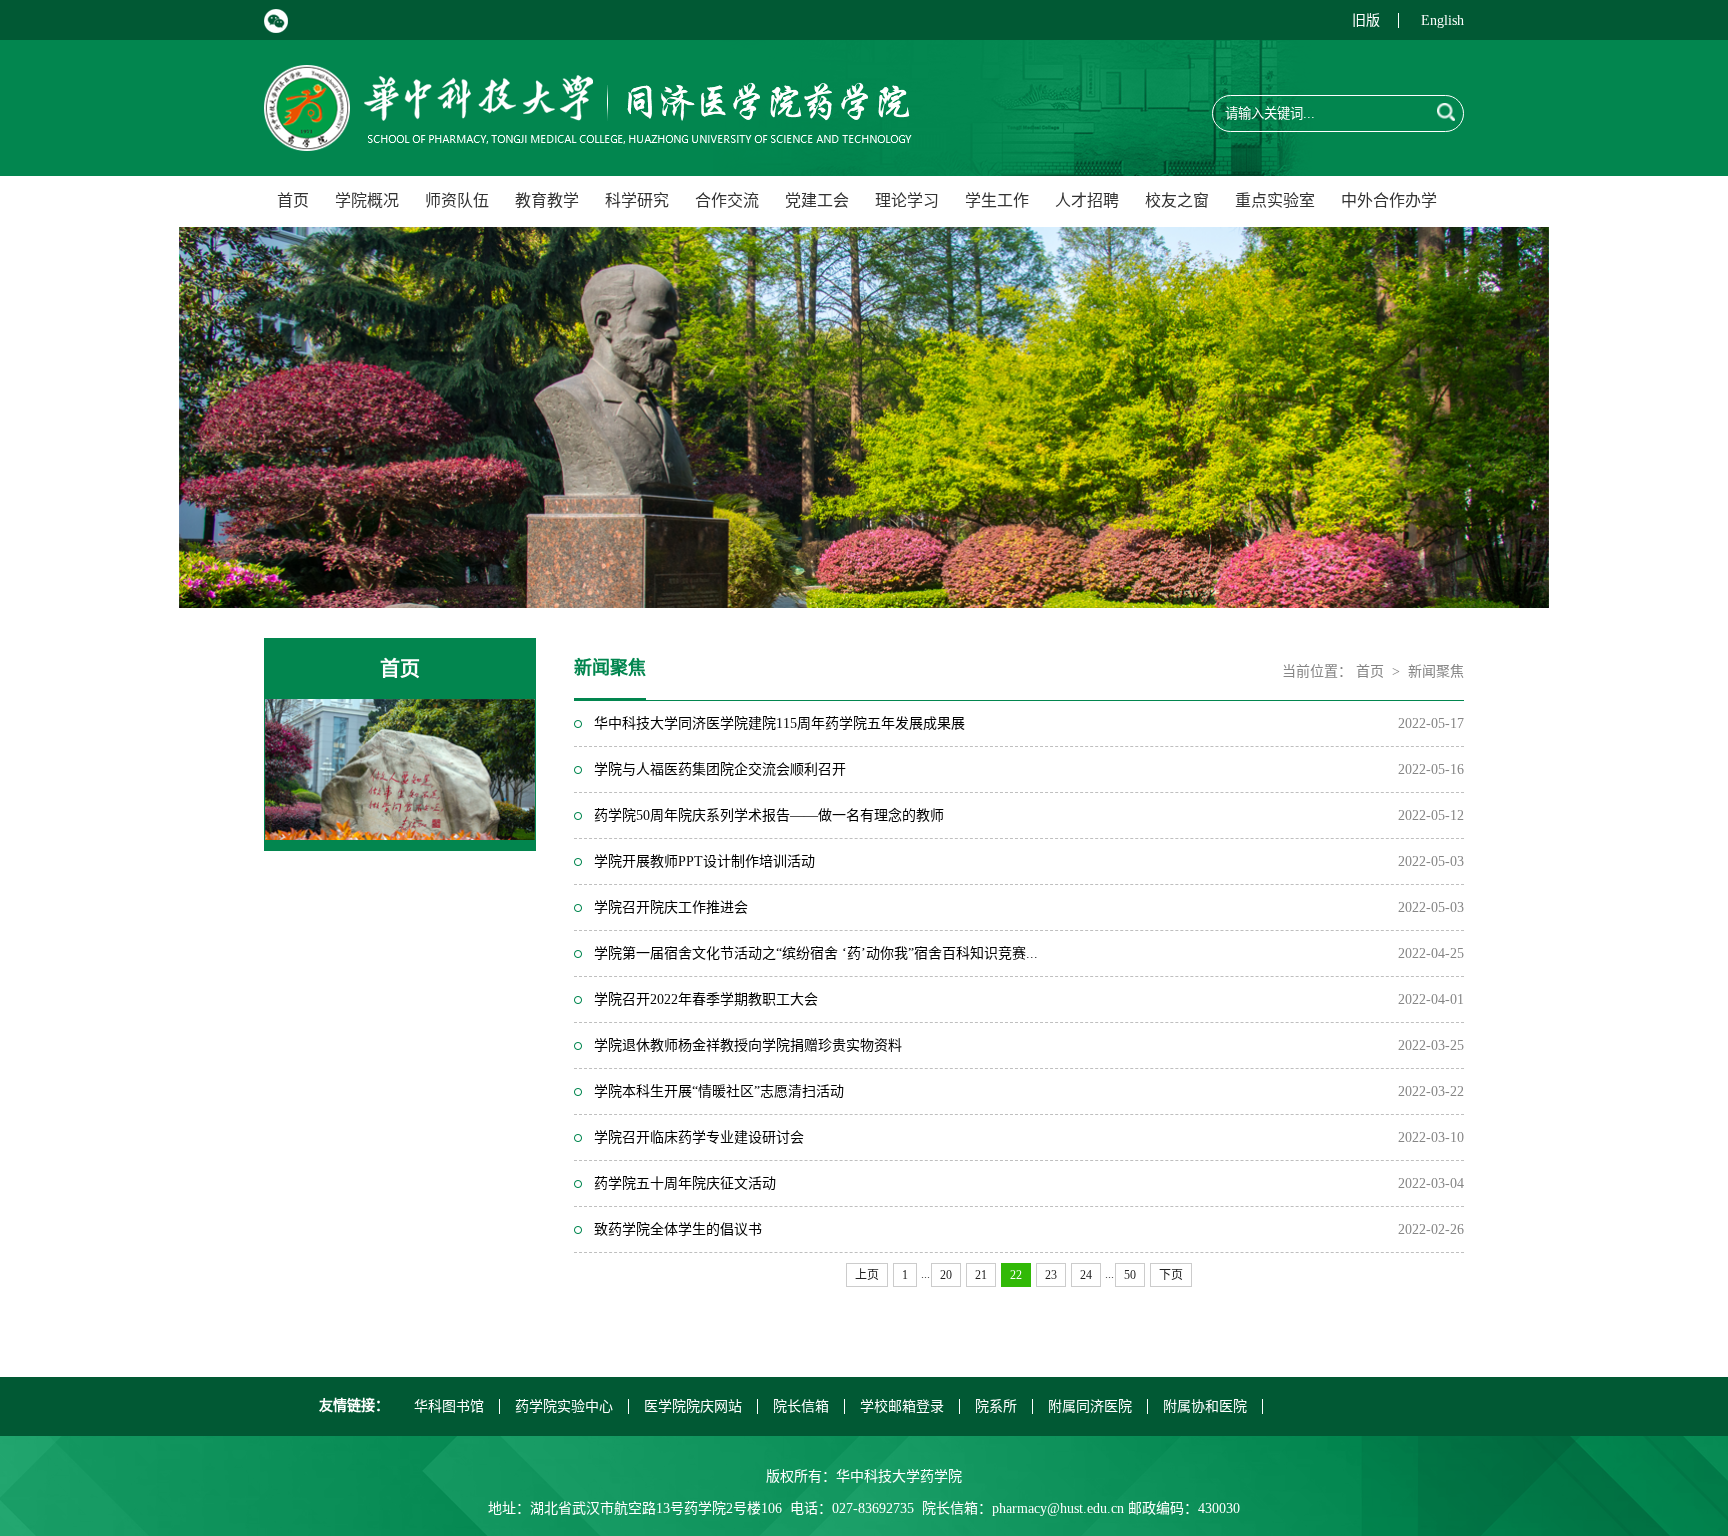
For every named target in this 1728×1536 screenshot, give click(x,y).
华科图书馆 (449, 1406)
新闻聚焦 (1436, 671)
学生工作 (997, 200)
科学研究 (637, 200)
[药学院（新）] (588, 139)
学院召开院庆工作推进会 (671, 907)
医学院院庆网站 (693, 1406)
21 (981, 1275)
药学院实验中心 (564, 1406)
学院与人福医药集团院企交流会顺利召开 (720, 769)
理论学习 (907, 200)
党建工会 (817, 200)
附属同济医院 (1090, 1406)
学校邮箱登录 (902, 1406)
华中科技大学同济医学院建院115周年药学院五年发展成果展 (779, 723)
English (1442, 20)
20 (946, 1275)
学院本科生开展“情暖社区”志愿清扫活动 (719, 1091)
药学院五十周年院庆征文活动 (685, 1183)
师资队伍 (457, 200)
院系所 (996, 1406)
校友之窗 (1177, 200)
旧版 (1366, 20)
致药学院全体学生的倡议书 (678, 1229)
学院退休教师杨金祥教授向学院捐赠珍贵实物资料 (748, 1045)
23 (1051, 1275)
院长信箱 (801, 1406)
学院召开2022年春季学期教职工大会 (706, 999)
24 (1086, 1275)
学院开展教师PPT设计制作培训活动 (704, 861)
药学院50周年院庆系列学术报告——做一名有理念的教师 (769, 815)
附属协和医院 (1205, 1406)
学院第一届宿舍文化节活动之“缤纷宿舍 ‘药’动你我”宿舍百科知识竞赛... (816, 953)
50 (1130, 1275)
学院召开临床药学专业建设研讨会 (699, 1137)
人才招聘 (1087, 200)
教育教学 (547, 200)
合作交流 (727, 200)
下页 (1171, 1275)
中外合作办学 (1389, 200)
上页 (867, 1275)
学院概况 (367, 200)
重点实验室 (1275, 200)
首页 (293, 200)
